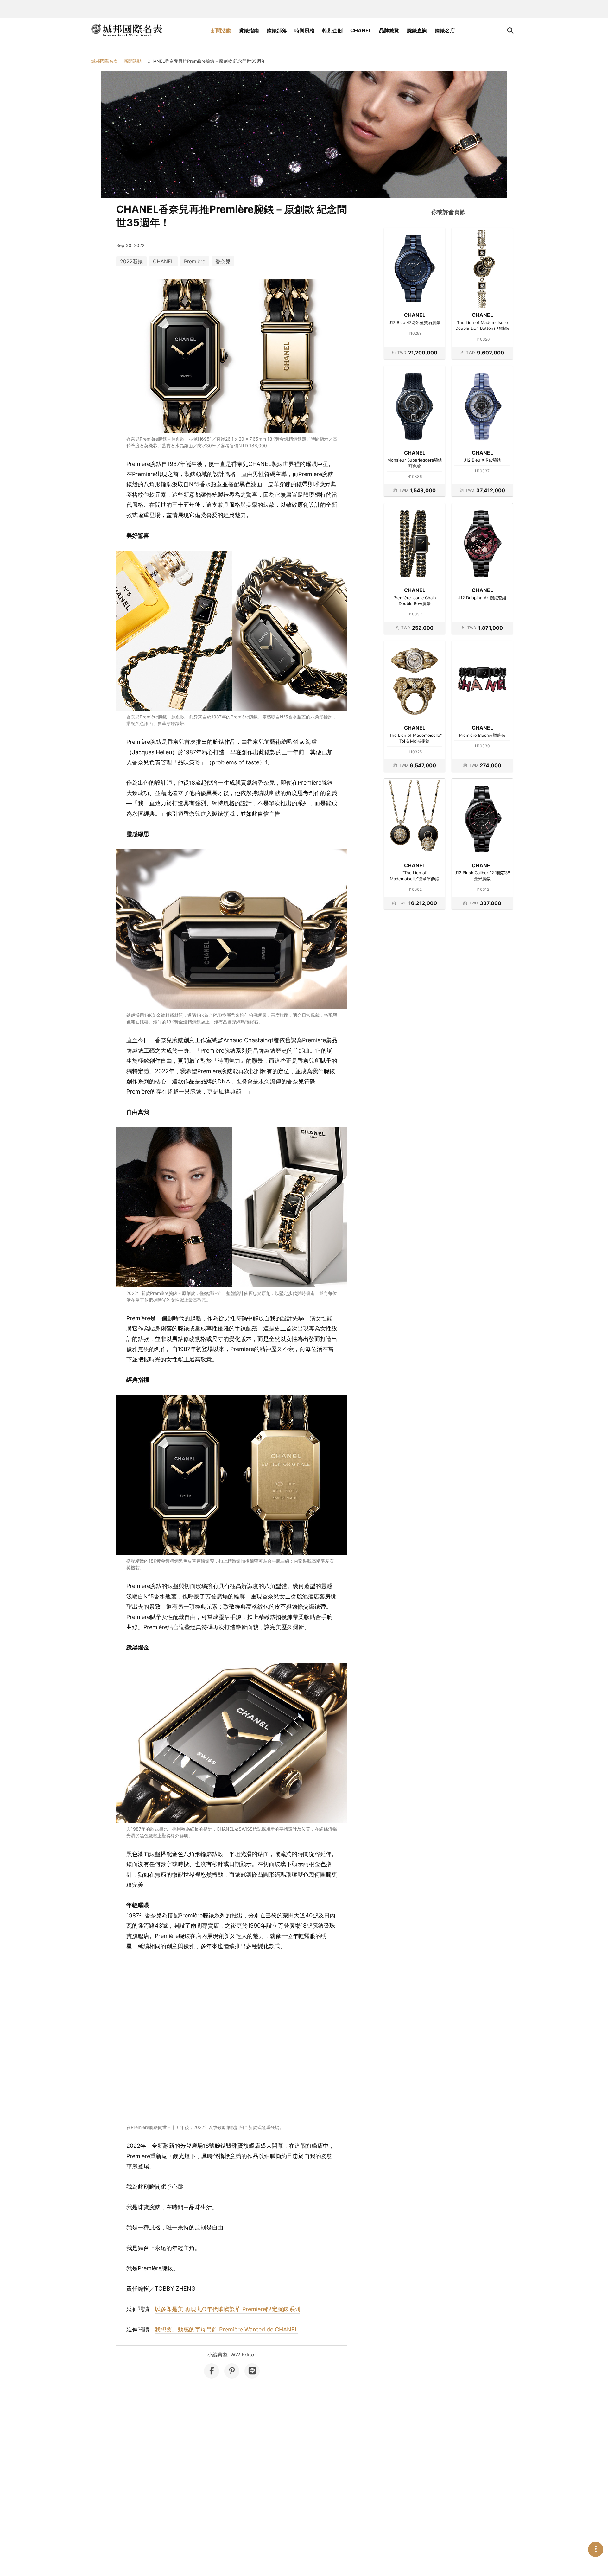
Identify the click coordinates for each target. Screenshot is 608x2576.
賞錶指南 (249, 30)
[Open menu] (596, 2549)
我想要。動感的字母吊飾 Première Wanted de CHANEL (226, 2329)
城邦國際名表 (104, 61)
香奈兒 (223, 261)
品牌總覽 (389, 30)
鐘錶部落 (277, 30)
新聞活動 (221, 30)
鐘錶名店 (445, 30)
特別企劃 (332, 30)
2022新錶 (131, 261)
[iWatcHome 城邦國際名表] (127, 30)
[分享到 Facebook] (212, 2371)
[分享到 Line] (252, 2371)
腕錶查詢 (417, 30)
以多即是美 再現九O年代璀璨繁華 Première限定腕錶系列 (228, 2309)
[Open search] (510, 30)
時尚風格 (305, 30)
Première (195, 261)
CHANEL (361, 30)
